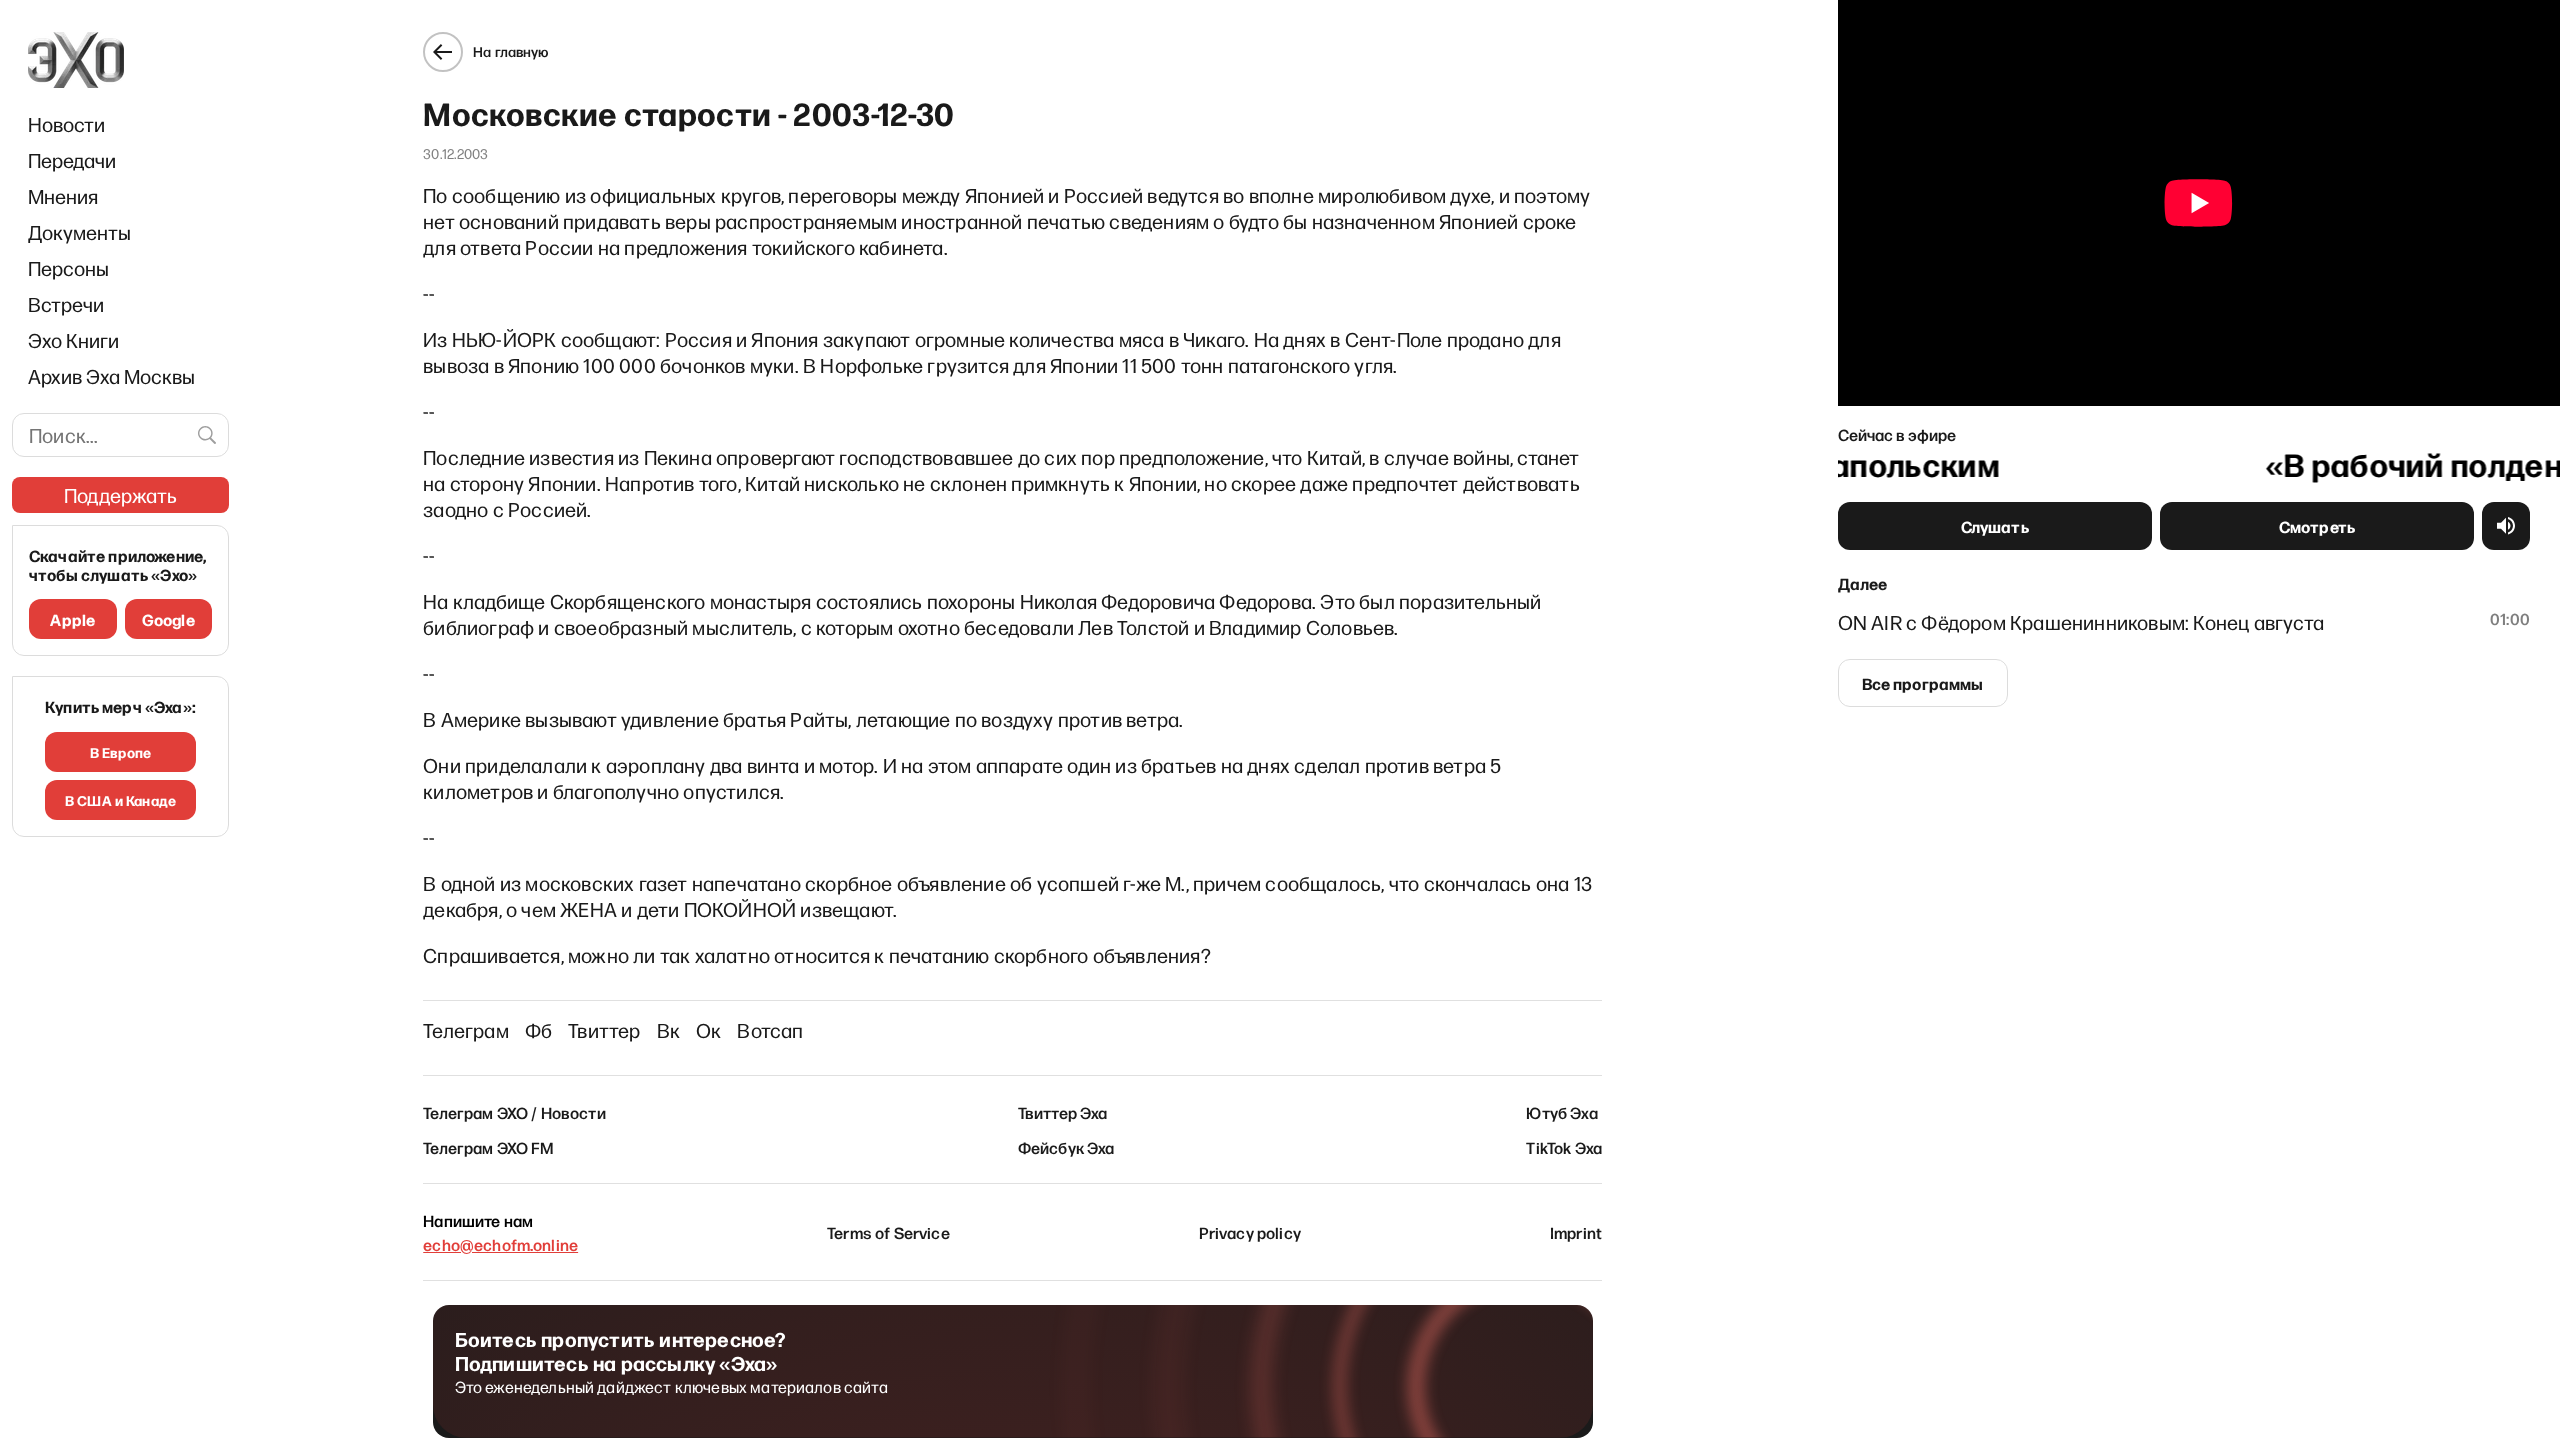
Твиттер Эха (1063, 1112)
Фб (538, 1030)
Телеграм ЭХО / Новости (514, 1112)
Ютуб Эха (1561, 1112)
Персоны (68, 268)
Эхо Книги (73, 340)
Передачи (72, 160)
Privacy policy (1250, 1232)
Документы (79, 232)
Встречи (66, 304)
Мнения (63, 196)
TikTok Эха (1564, 1147)
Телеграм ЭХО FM (488, 1147)
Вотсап (770, 1030)
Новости (66, 124)
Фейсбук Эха (1066, 1147)
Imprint (1576, 1232)
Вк (668, 1030)
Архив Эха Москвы (111, 376)
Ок (708, 1030)
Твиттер (604, 1030)
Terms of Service (888, 1232)
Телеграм (466, 1030)
